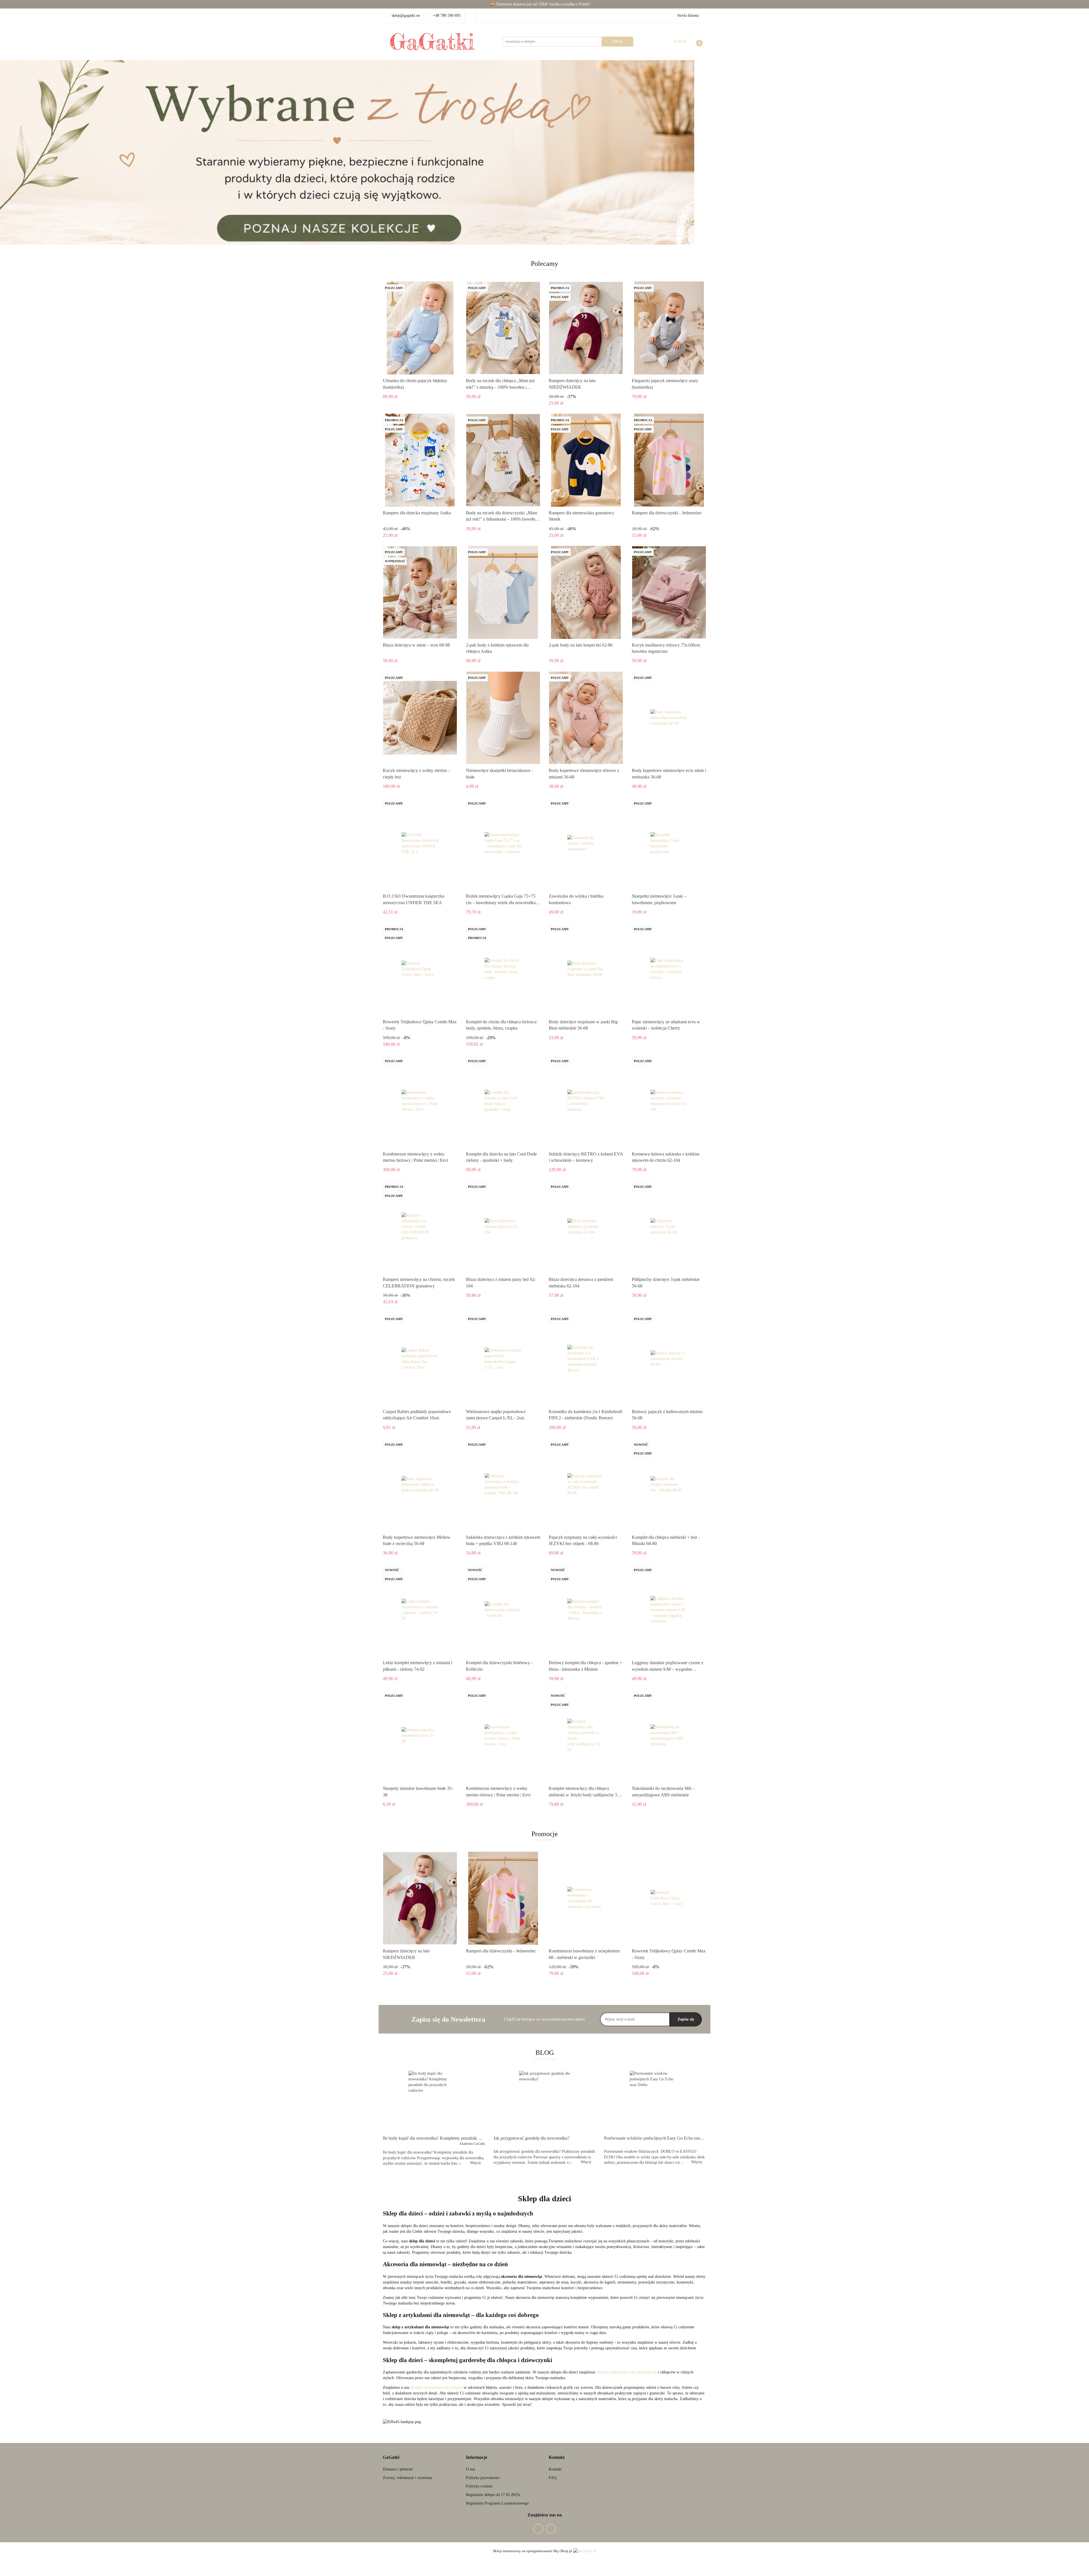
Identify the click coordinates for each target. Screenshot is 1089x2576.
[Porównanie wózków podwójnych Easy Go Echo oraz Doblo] (655, 2101)
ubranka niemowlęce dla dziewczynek (627, 2372)
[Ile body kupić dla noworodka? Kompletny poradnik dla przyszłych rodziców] (434, 2101)
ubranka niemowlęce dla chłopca (436, 2387)
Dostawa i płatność (398, 2469)
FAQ (553, 2478)
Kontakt (555, 2469)
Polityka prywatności (483, 2478)
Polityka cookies (479, 2486)
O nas (470, 2469)
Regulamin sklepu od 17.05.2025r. (494, 2495)
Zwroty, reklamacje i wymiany (408, 2478)
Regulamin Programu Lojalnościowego (497, 2503)
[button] (391, 2458)
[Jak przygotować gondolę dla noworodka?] (544, 2101)
